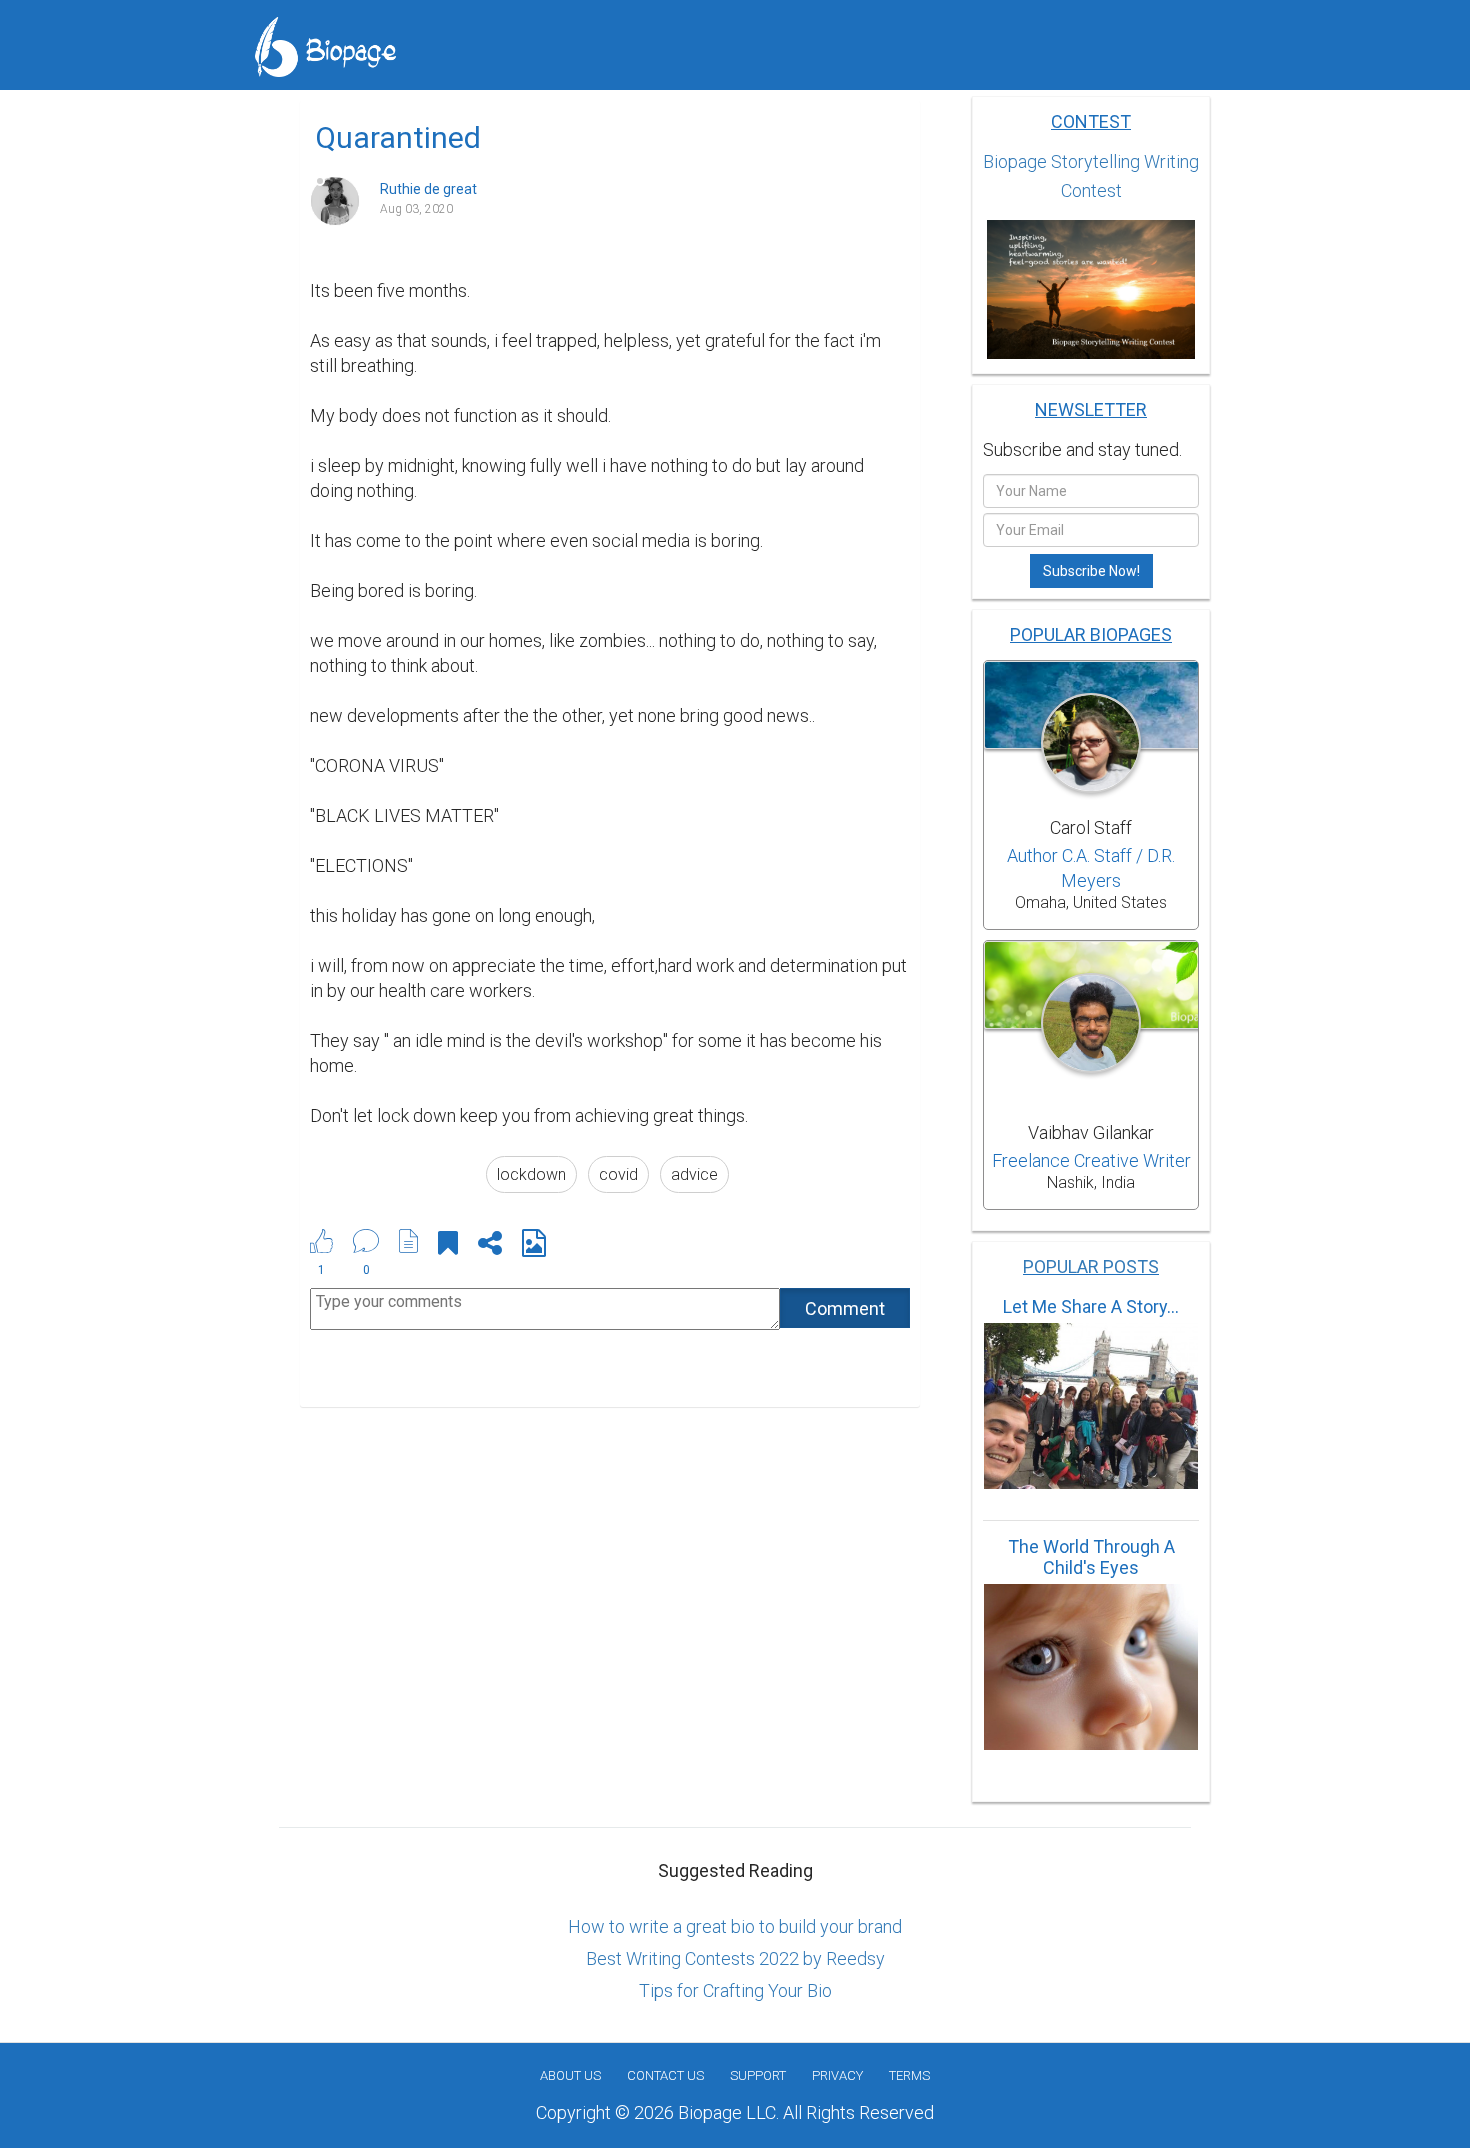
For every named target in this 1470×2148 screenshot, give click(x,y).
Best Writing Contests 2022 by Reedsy (735, 1958)
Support (758, 2075)
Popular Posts (1091, 1266)
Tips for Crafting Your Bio (735, 1990)
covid (618, 1174)
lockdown (531, 1174)
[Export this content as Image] (534, 1246)
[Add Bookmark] (448, 1246)
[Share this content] (490, 1246)
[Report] (409, 1241)
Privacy (837, 2075)
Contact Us (665, 2075)
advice (694, 1174)
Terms (909, 2075)
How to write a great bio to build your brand (735, 1926)
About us (570, 2075)
